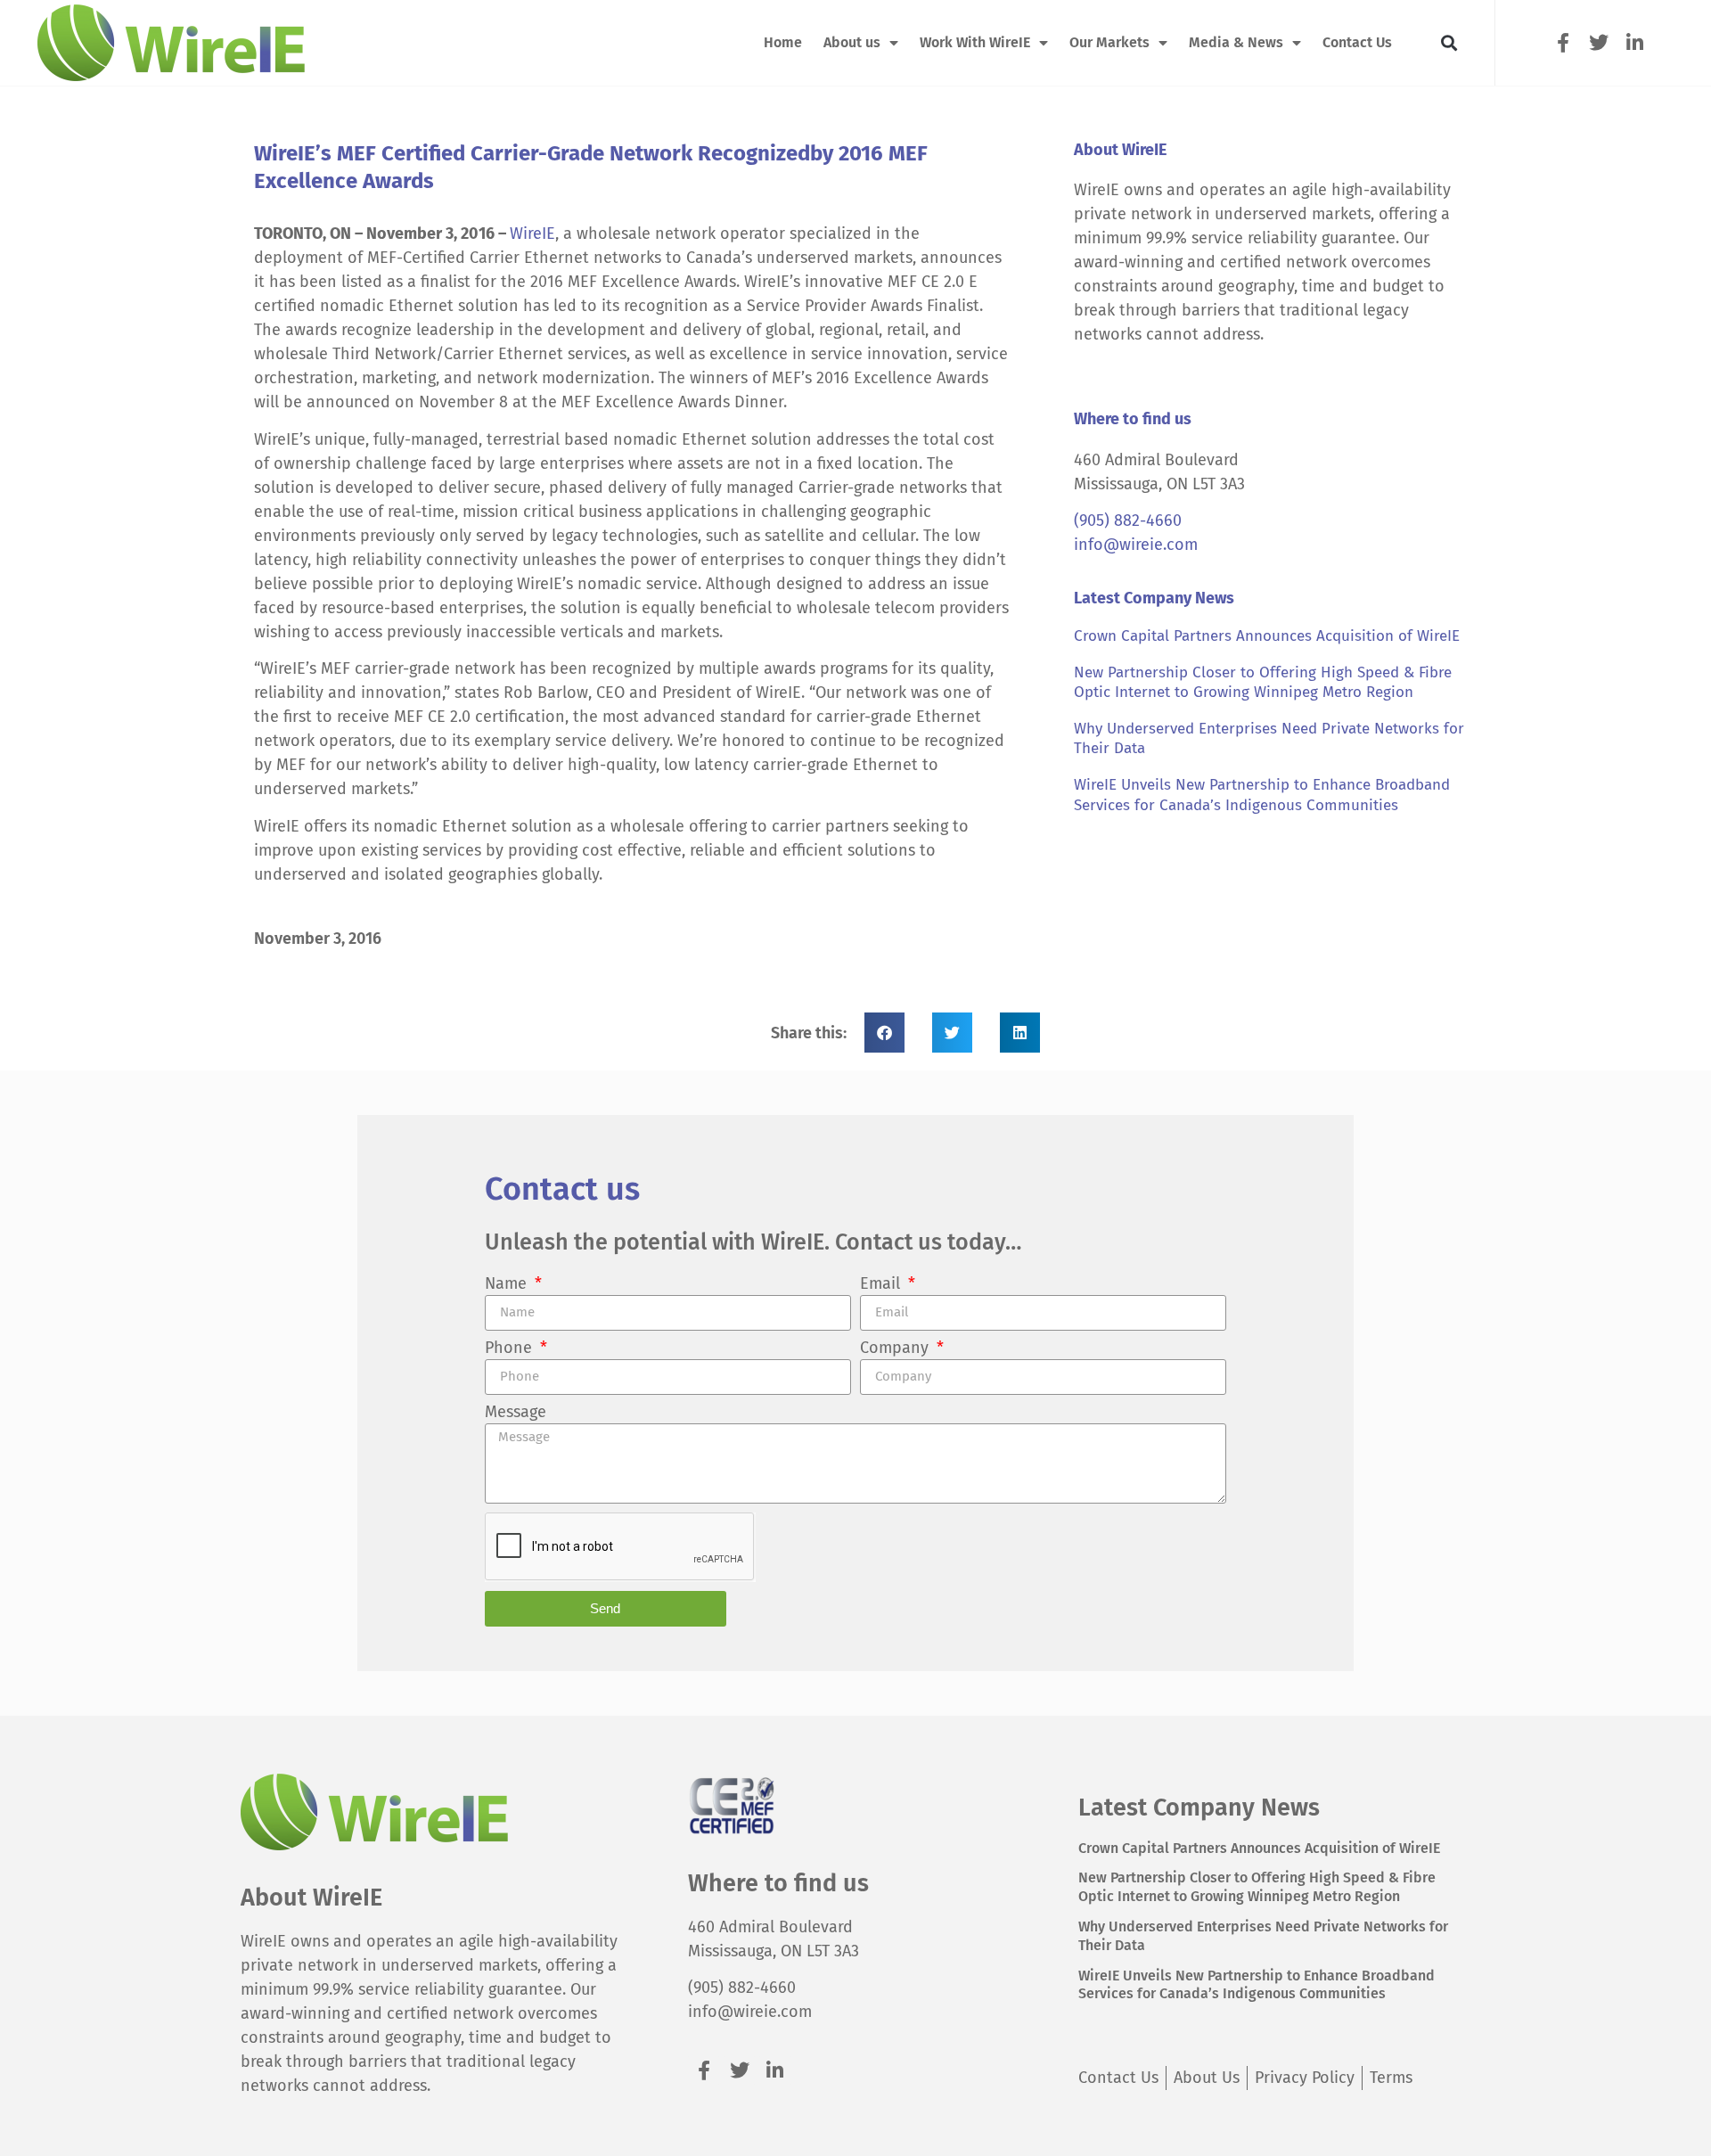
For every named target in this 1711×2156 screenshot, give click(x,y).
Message (516, 1413)
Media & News (1236, 42)
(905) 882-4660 (1128, 521)
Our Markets (1109, 42)
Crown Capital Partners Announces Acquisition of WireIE (1267, 636)
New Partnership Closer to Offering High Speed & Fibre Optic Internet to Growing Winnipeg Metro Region (1263, 682)
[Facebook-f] (1563, 42)
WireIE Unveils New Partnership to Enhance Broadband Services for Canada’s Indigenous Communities (1262, 795)
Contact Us (1357, 42)
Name (508, 1284)
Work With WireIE (975, 42)
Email (882, 1284)
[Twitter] (1598, 42)
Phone (511, 1349)
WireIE (532, 234)
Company (896, 1349)
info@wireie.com (1136, 545)
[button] (1449, 43)
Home (783, 42)
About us (852, 42)
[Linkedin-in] (1635, 42)
